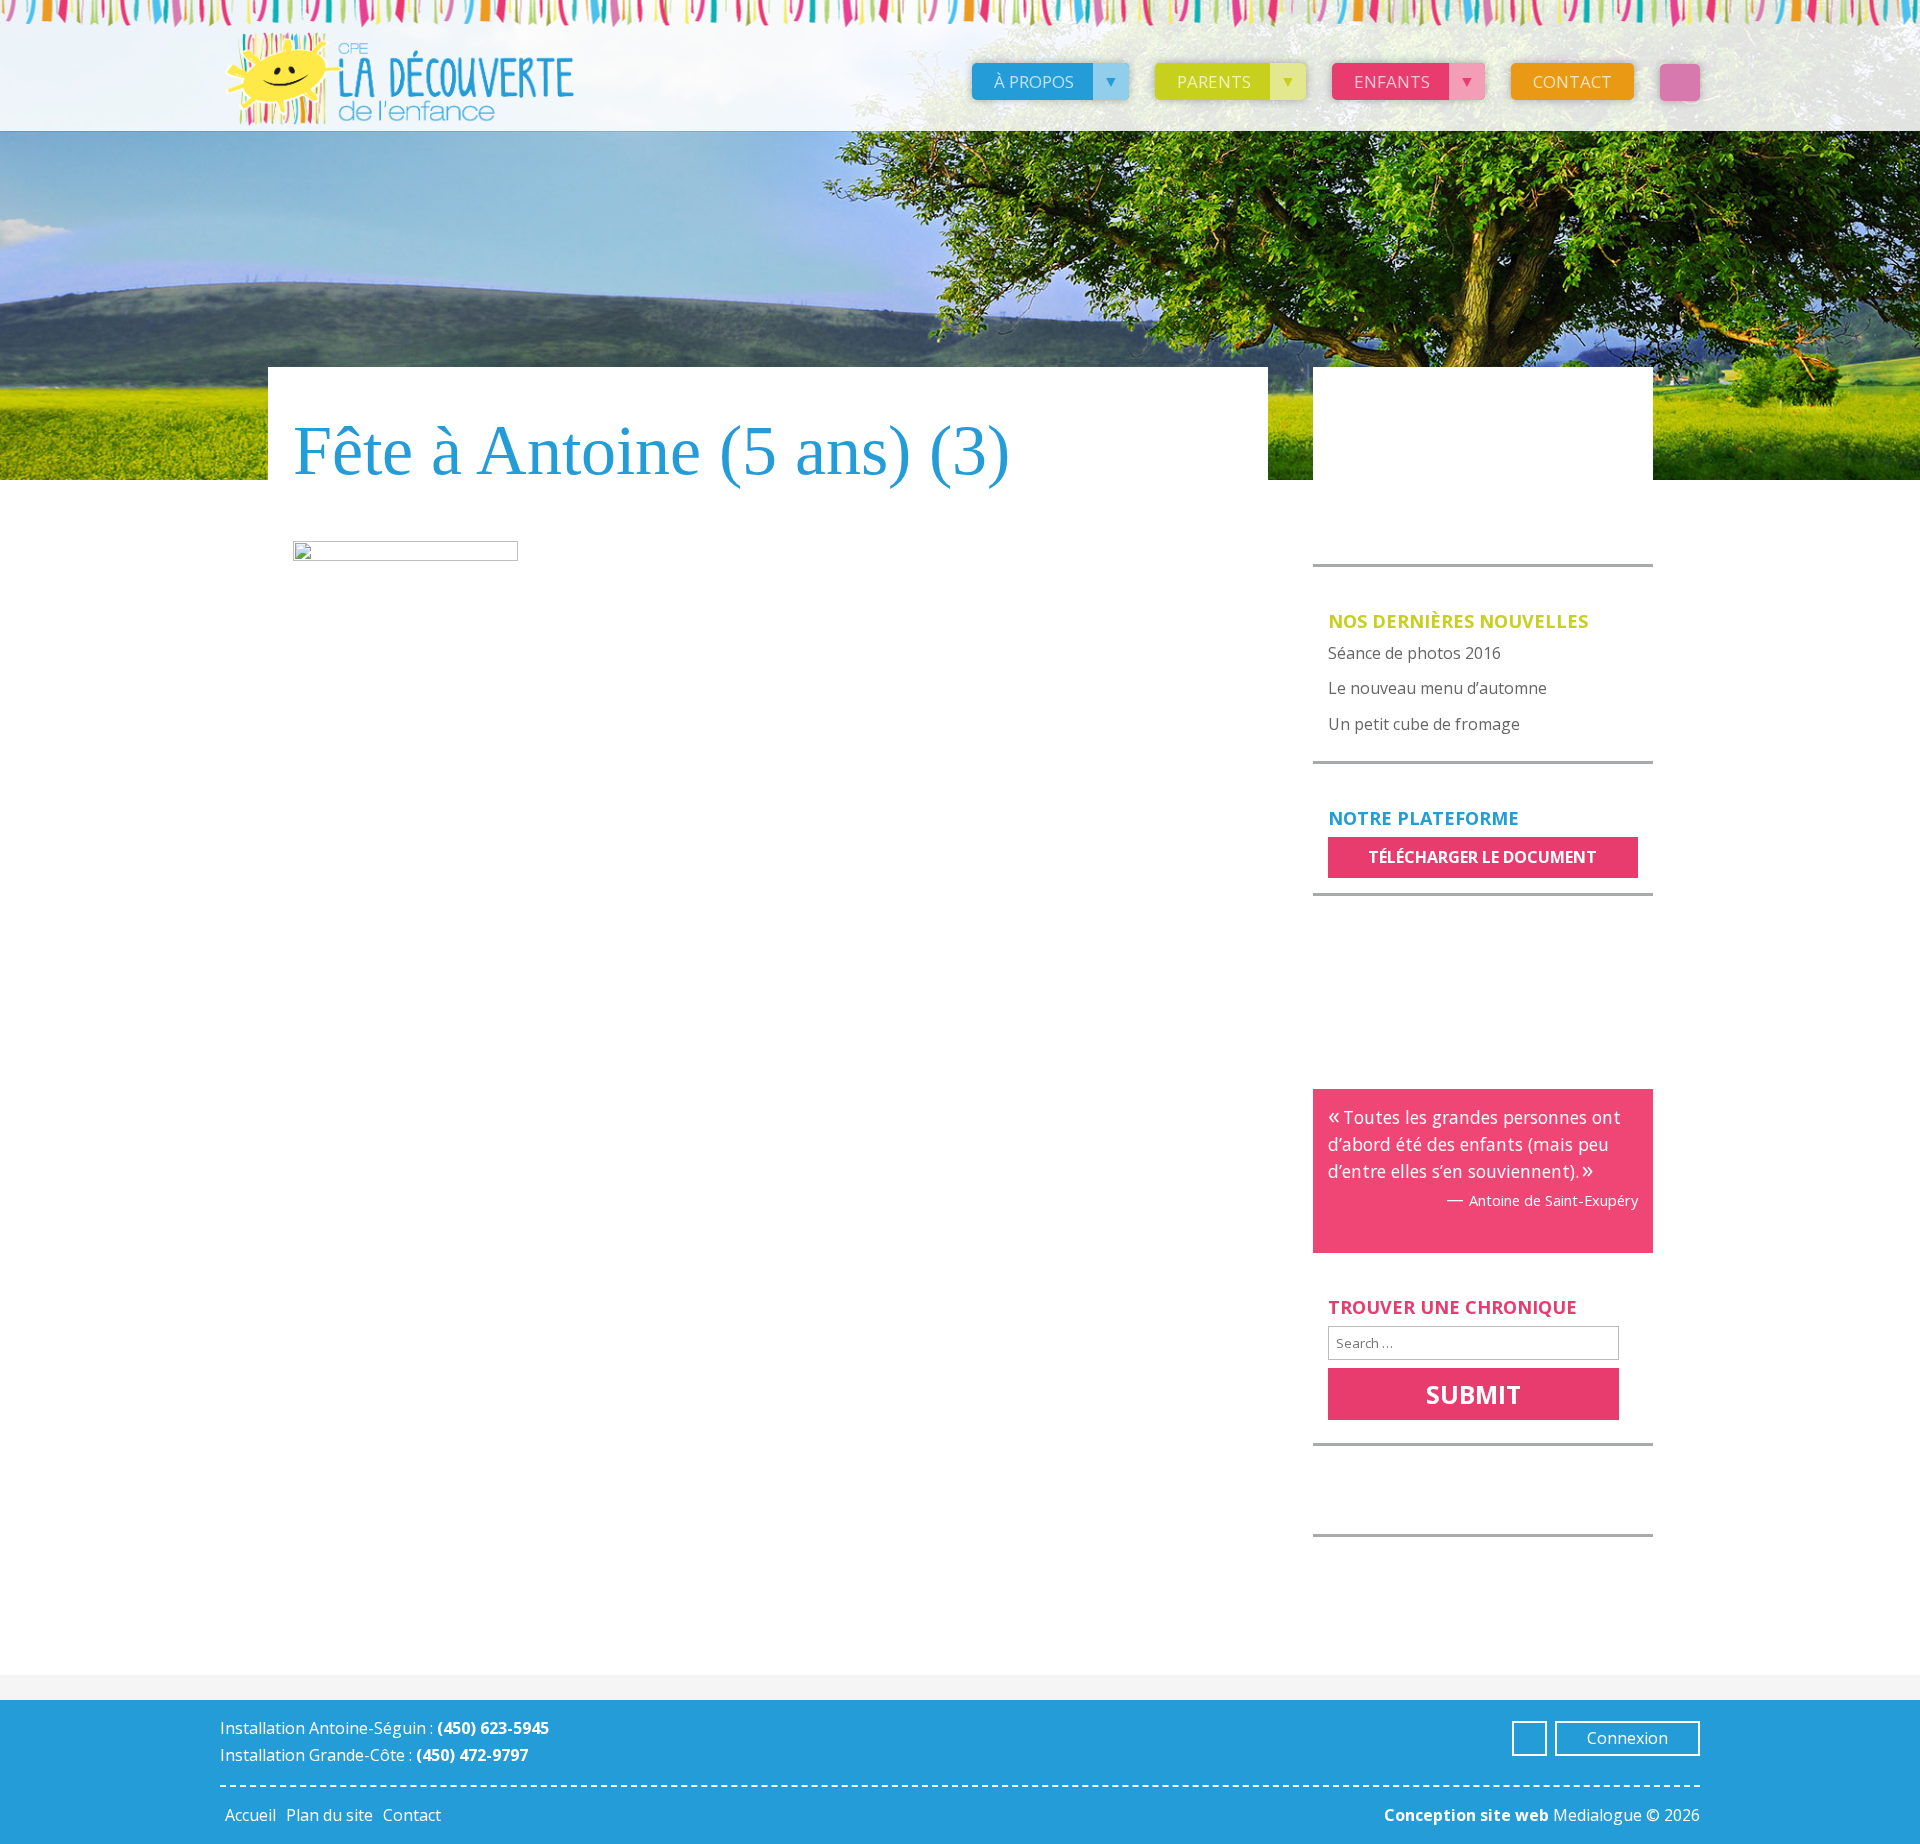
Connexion (1627, 1738)
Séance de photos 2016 (1414, 653)
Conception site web (1466, 1815)
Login (1680, 82)
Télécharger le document (1482, 857)
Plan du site (329, 1815)
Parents (1214, 81)
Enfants (1392, 81)
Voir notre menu (1411, 395)
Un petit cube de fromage (1424, 724)
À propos (1034, 81)
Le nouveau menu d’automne (1437, 688)
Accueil (250, 1815)
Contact (1572, 81)
